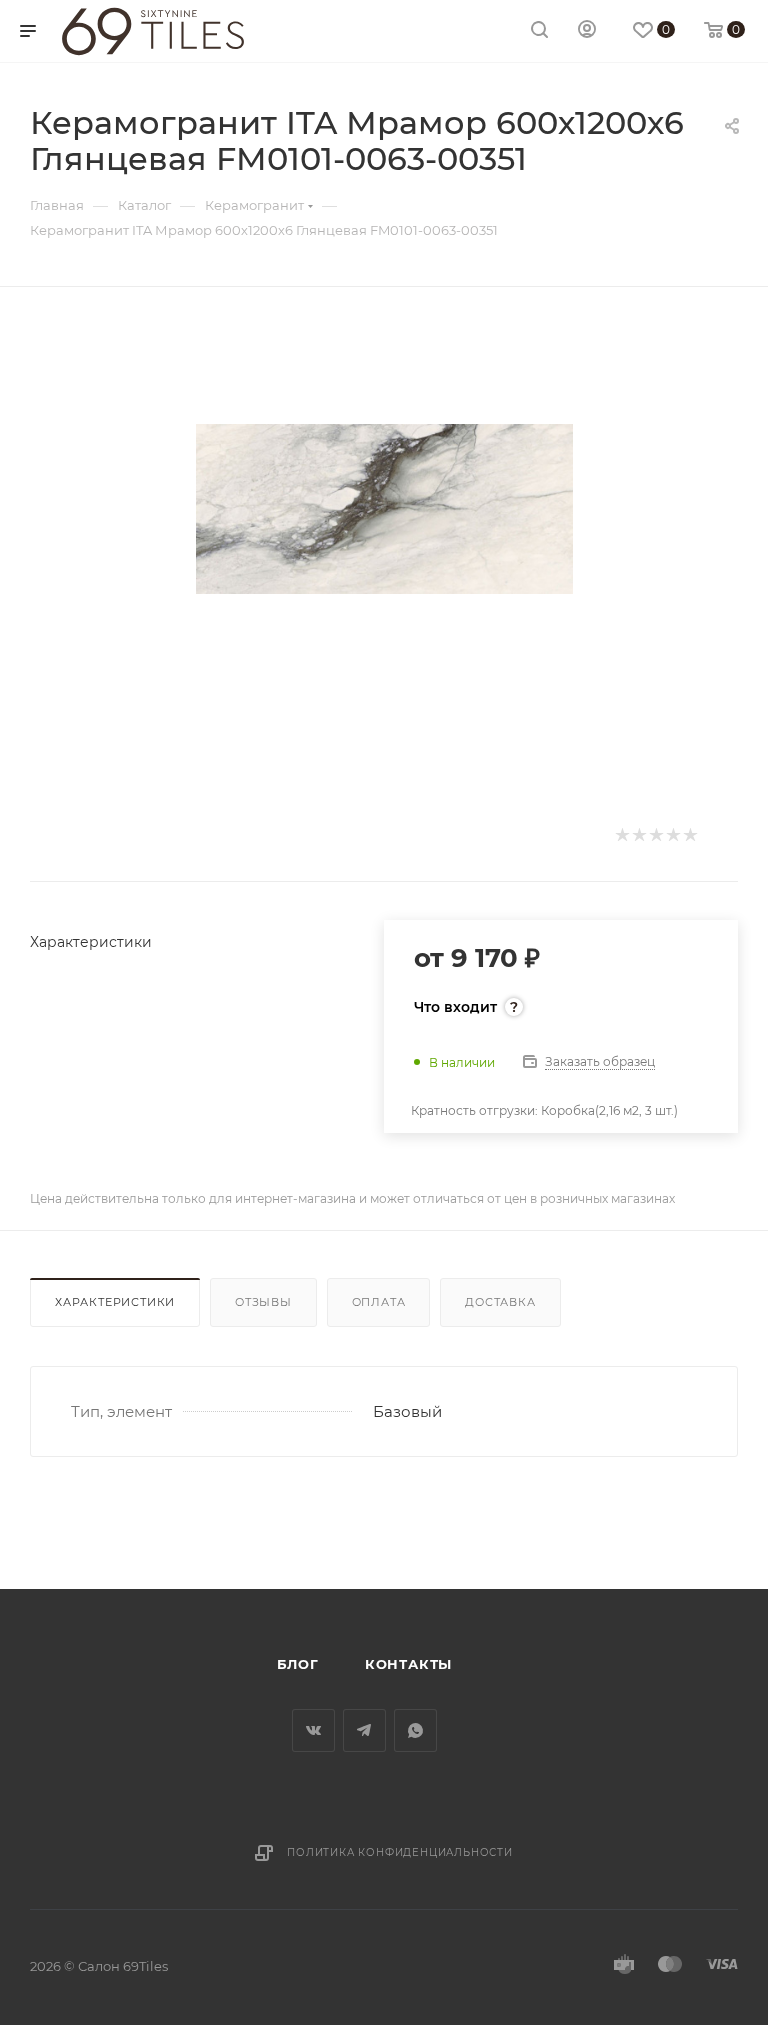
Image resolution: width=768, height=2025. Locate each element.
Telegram (364, 1730)
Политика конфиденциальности (400, 1852)
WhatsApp (415, 1730)
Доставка (500, 1302)
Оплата (379, 1302)
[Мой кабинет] (587, 31)
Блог (298, 1664)
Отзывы (263, 1302)
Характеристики (115, 1302)
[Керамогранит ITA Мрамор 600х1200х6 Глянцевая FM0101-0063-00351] (384, 508)
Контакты (408, 1664)
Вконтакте (313, 1730)
